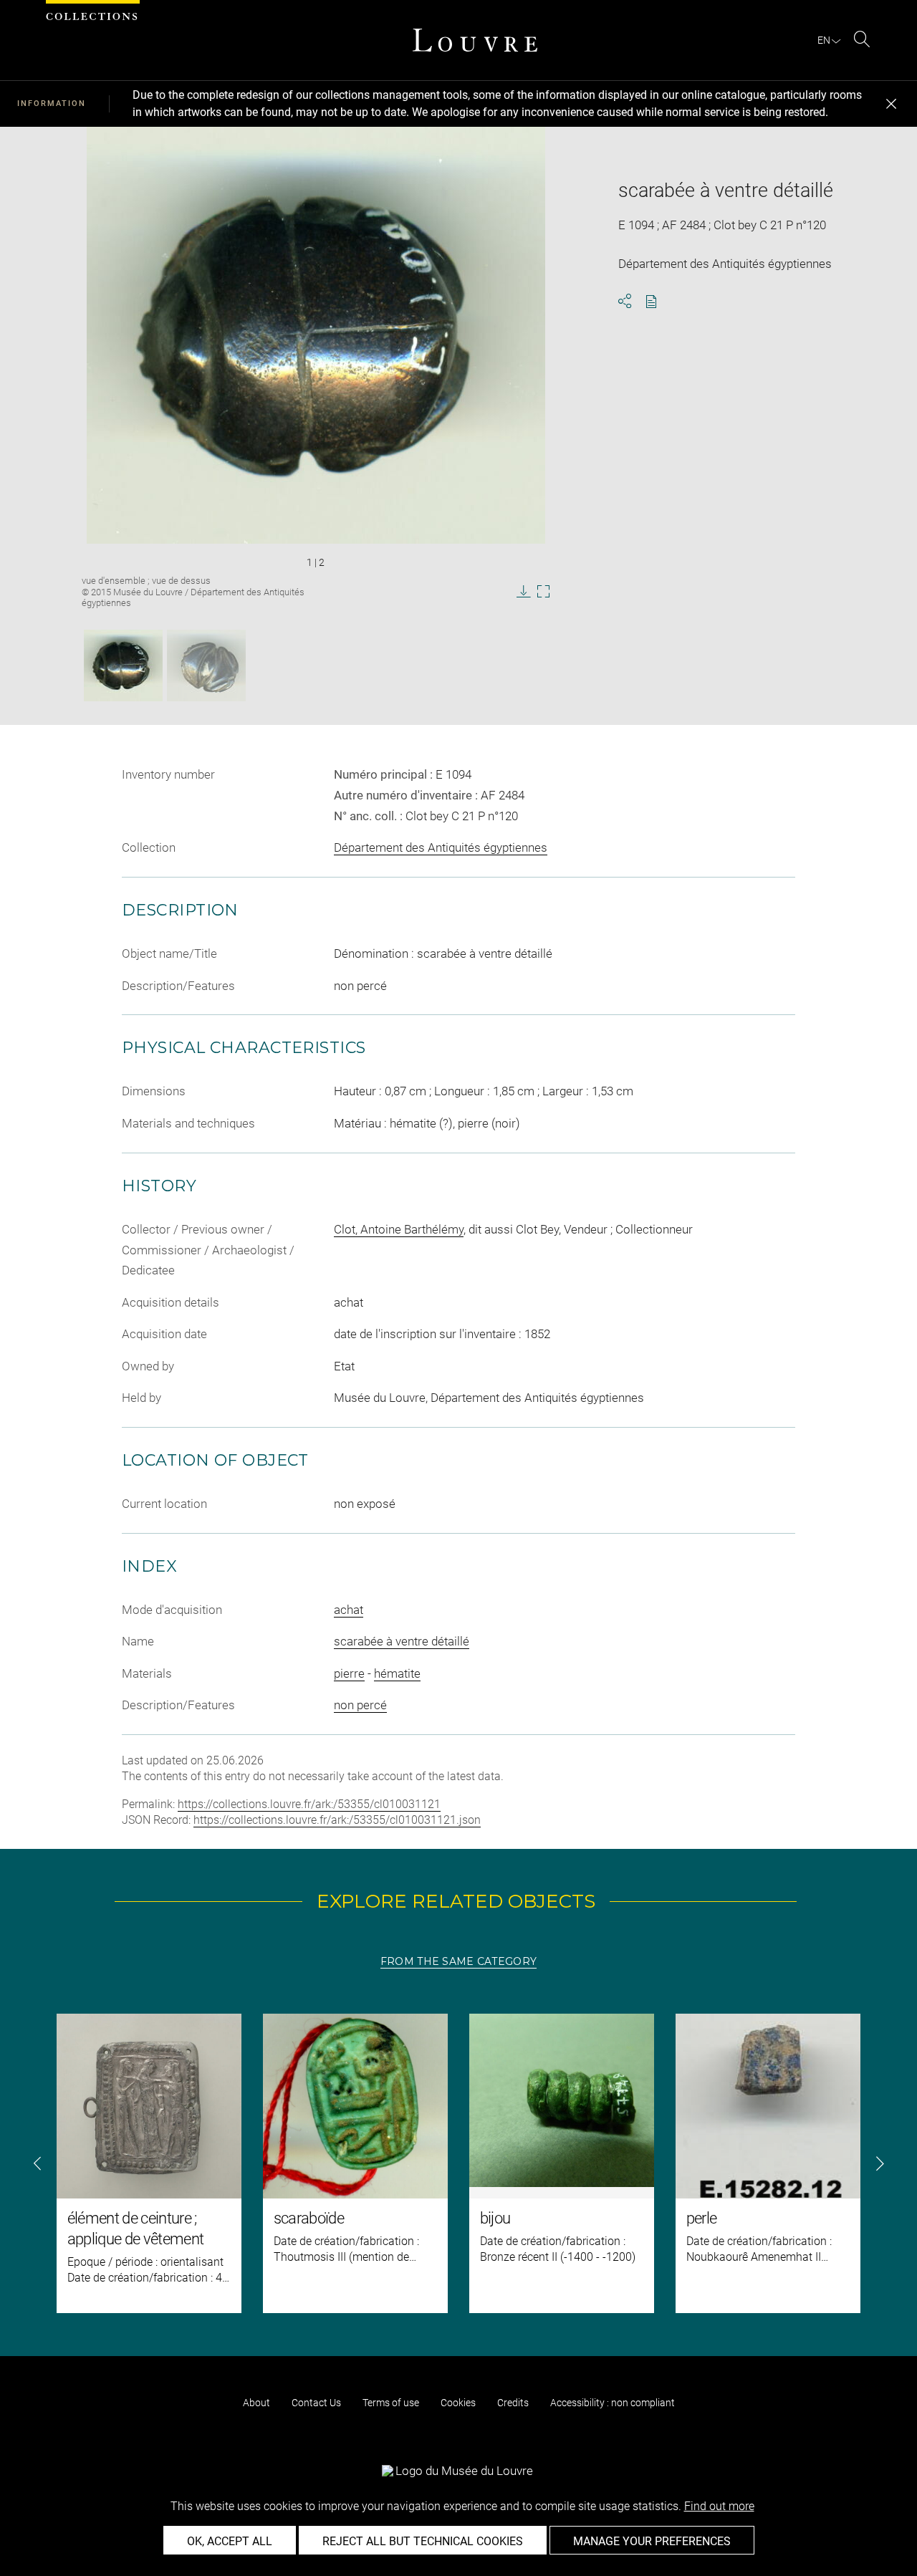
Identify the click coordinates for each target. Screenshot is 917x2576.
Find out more (719, 2506)
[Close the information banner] (891, 104)
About (256, 2403)
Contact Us (316, 2403)
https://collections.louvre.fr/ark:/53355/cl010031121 (309, 1804)
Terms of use (391, 2403)
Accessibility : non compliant (613, 2403)
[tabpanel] (458, 2163)
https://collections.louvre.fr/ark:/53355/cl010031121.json (337, 1820)
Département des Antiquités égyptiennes (441, 847)
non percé (360, 1705)
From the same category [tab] (458, 1961)
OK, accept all (230, 2541)
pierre (349, 1673)
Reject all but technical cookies (423, 2541)
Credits (513, 2403)
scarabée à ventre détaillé (402, 1641)
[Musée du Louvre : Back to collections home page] (475, 40)
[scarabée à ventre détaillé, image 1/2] (123, 665)
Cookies (458, 2403)
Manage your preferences (652, 2541)
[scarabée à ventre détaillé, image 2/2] (206, 665)
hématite (397, 1673)
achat (349, 1610)
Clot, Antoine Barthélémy (399, 1229)
